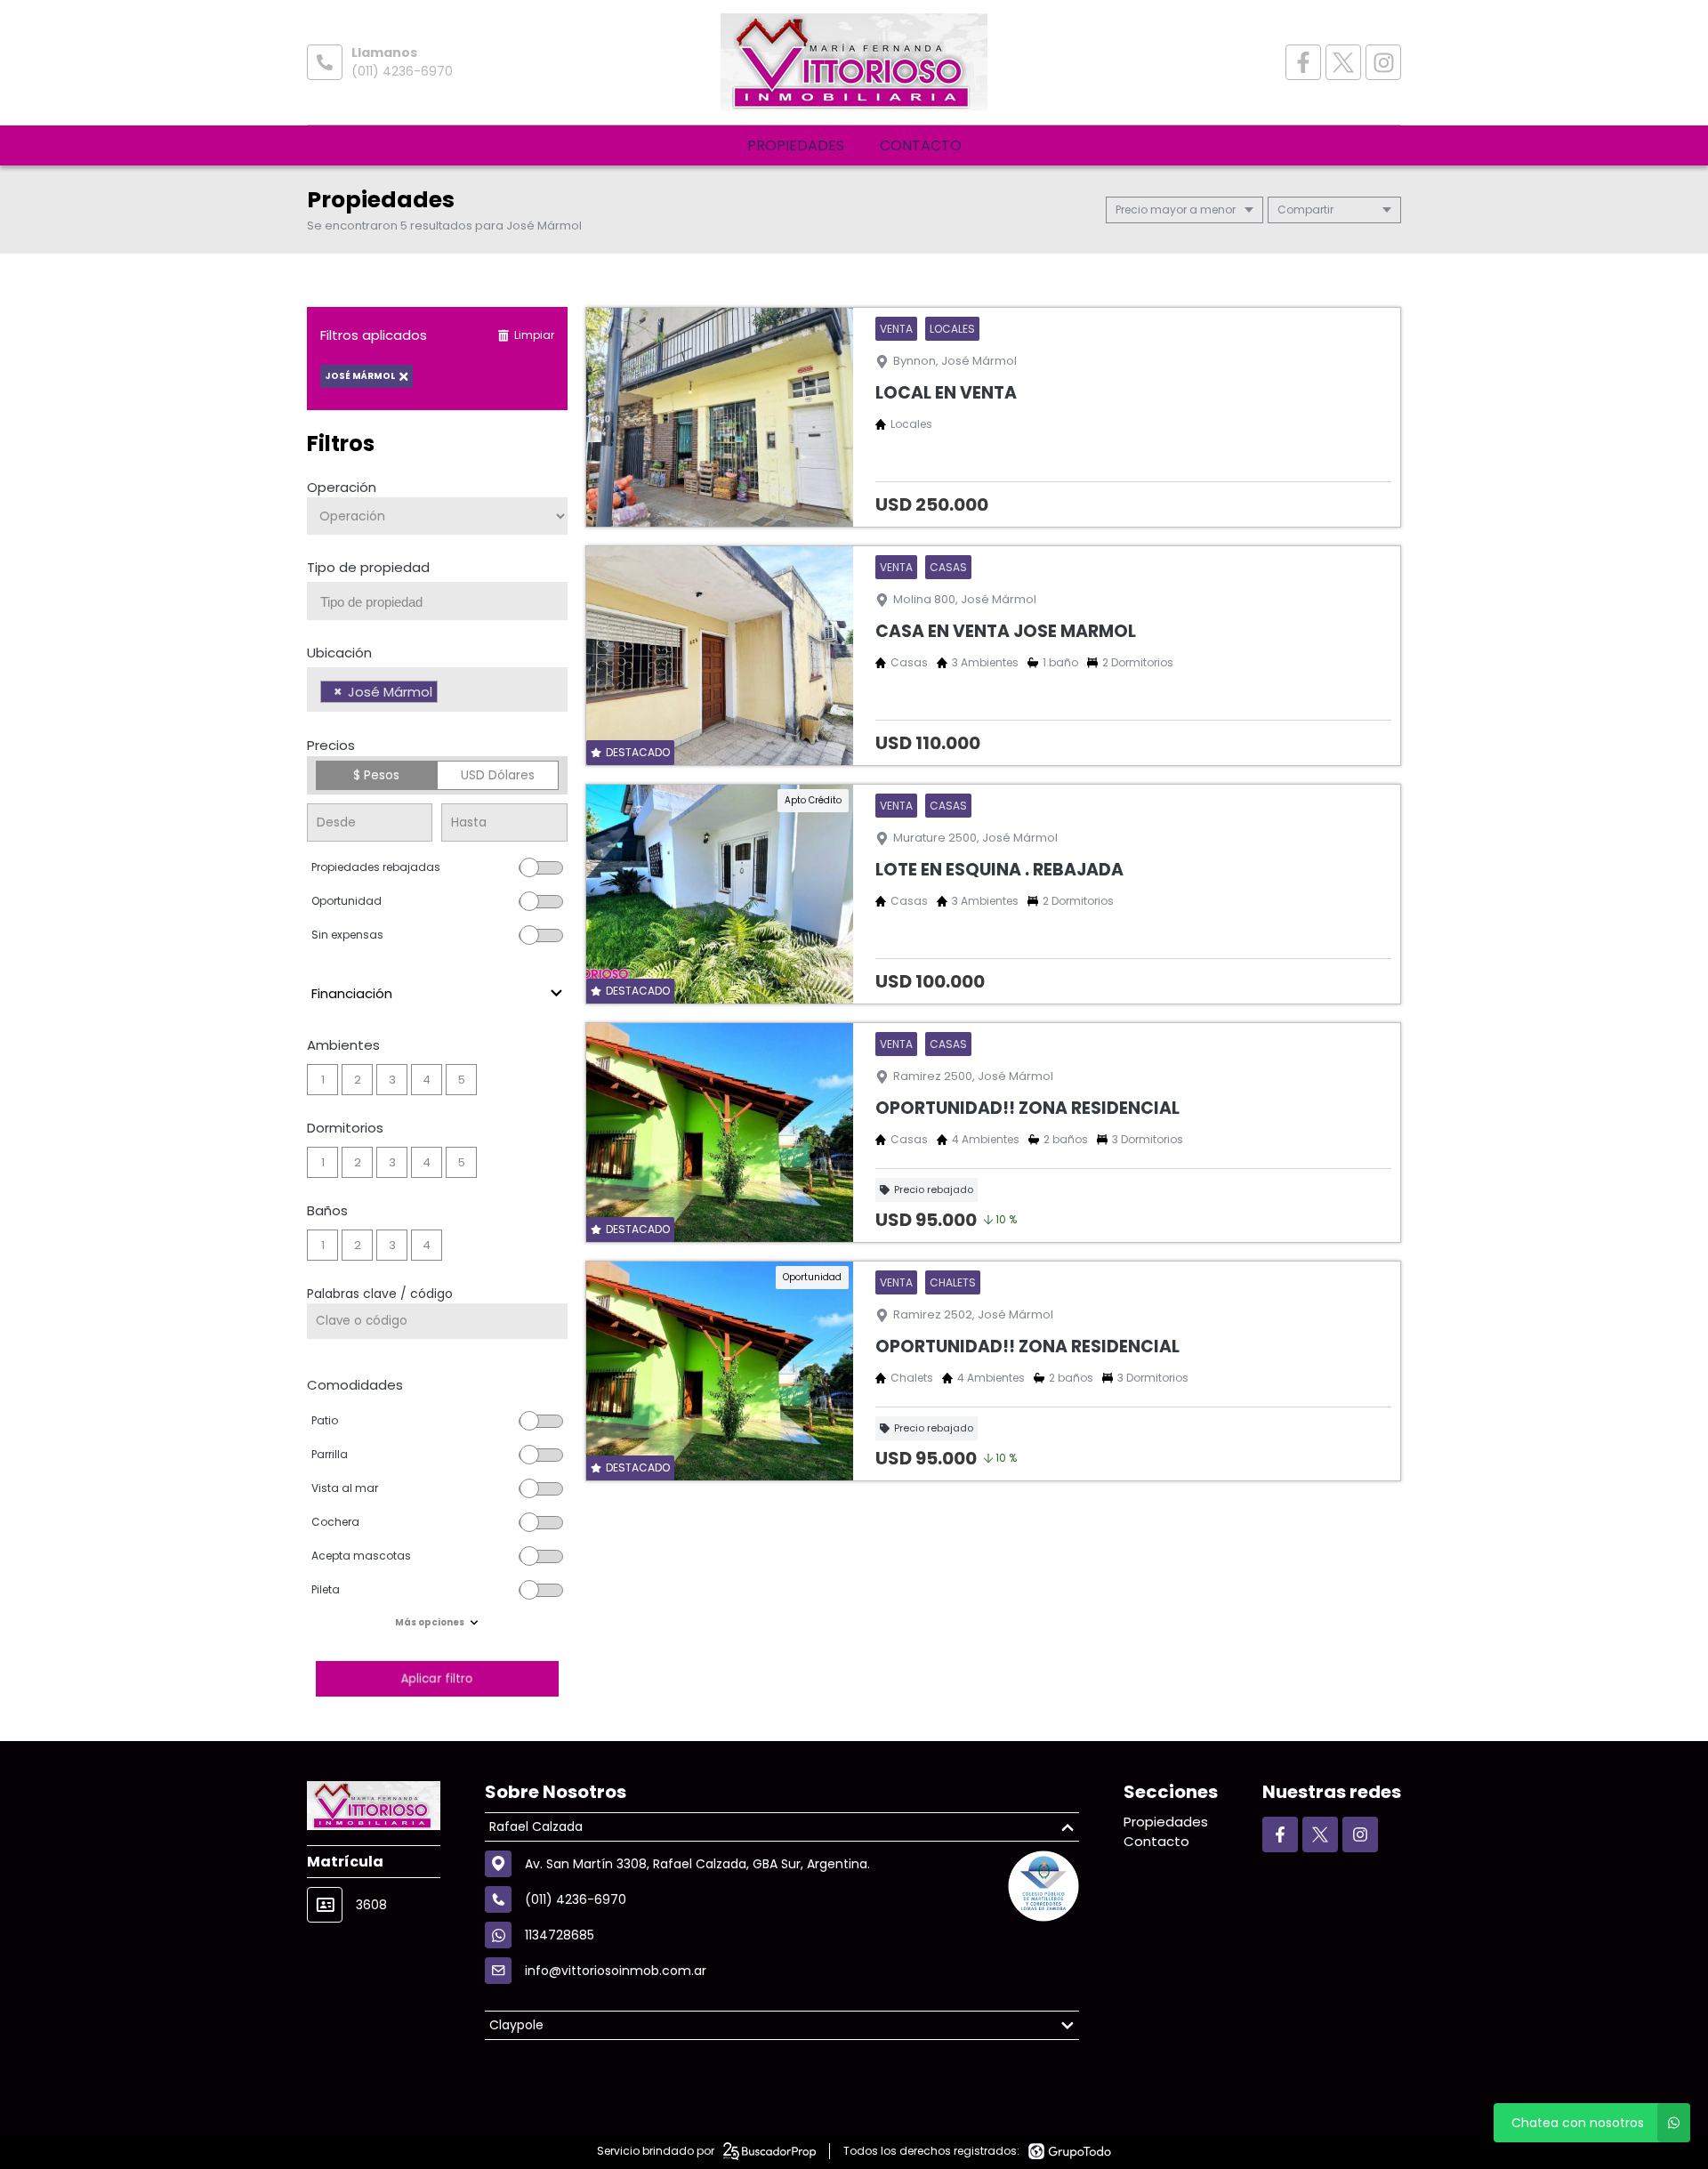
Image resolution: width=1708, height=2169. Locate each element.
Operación (342, 487)
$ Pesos (376, 775)
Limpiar (534, 335)
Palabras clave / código (380, 1294)
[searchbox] (444, 602)
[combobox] (437, 601)
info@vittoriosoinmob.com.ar (616, 1971)
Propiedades (796, 145)
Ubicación (339, 653)
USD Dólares (498, 775)
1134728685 (560, 1935)
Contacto (921, 145)
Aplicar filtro (437, 1678)
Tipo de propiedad (368, 567)
